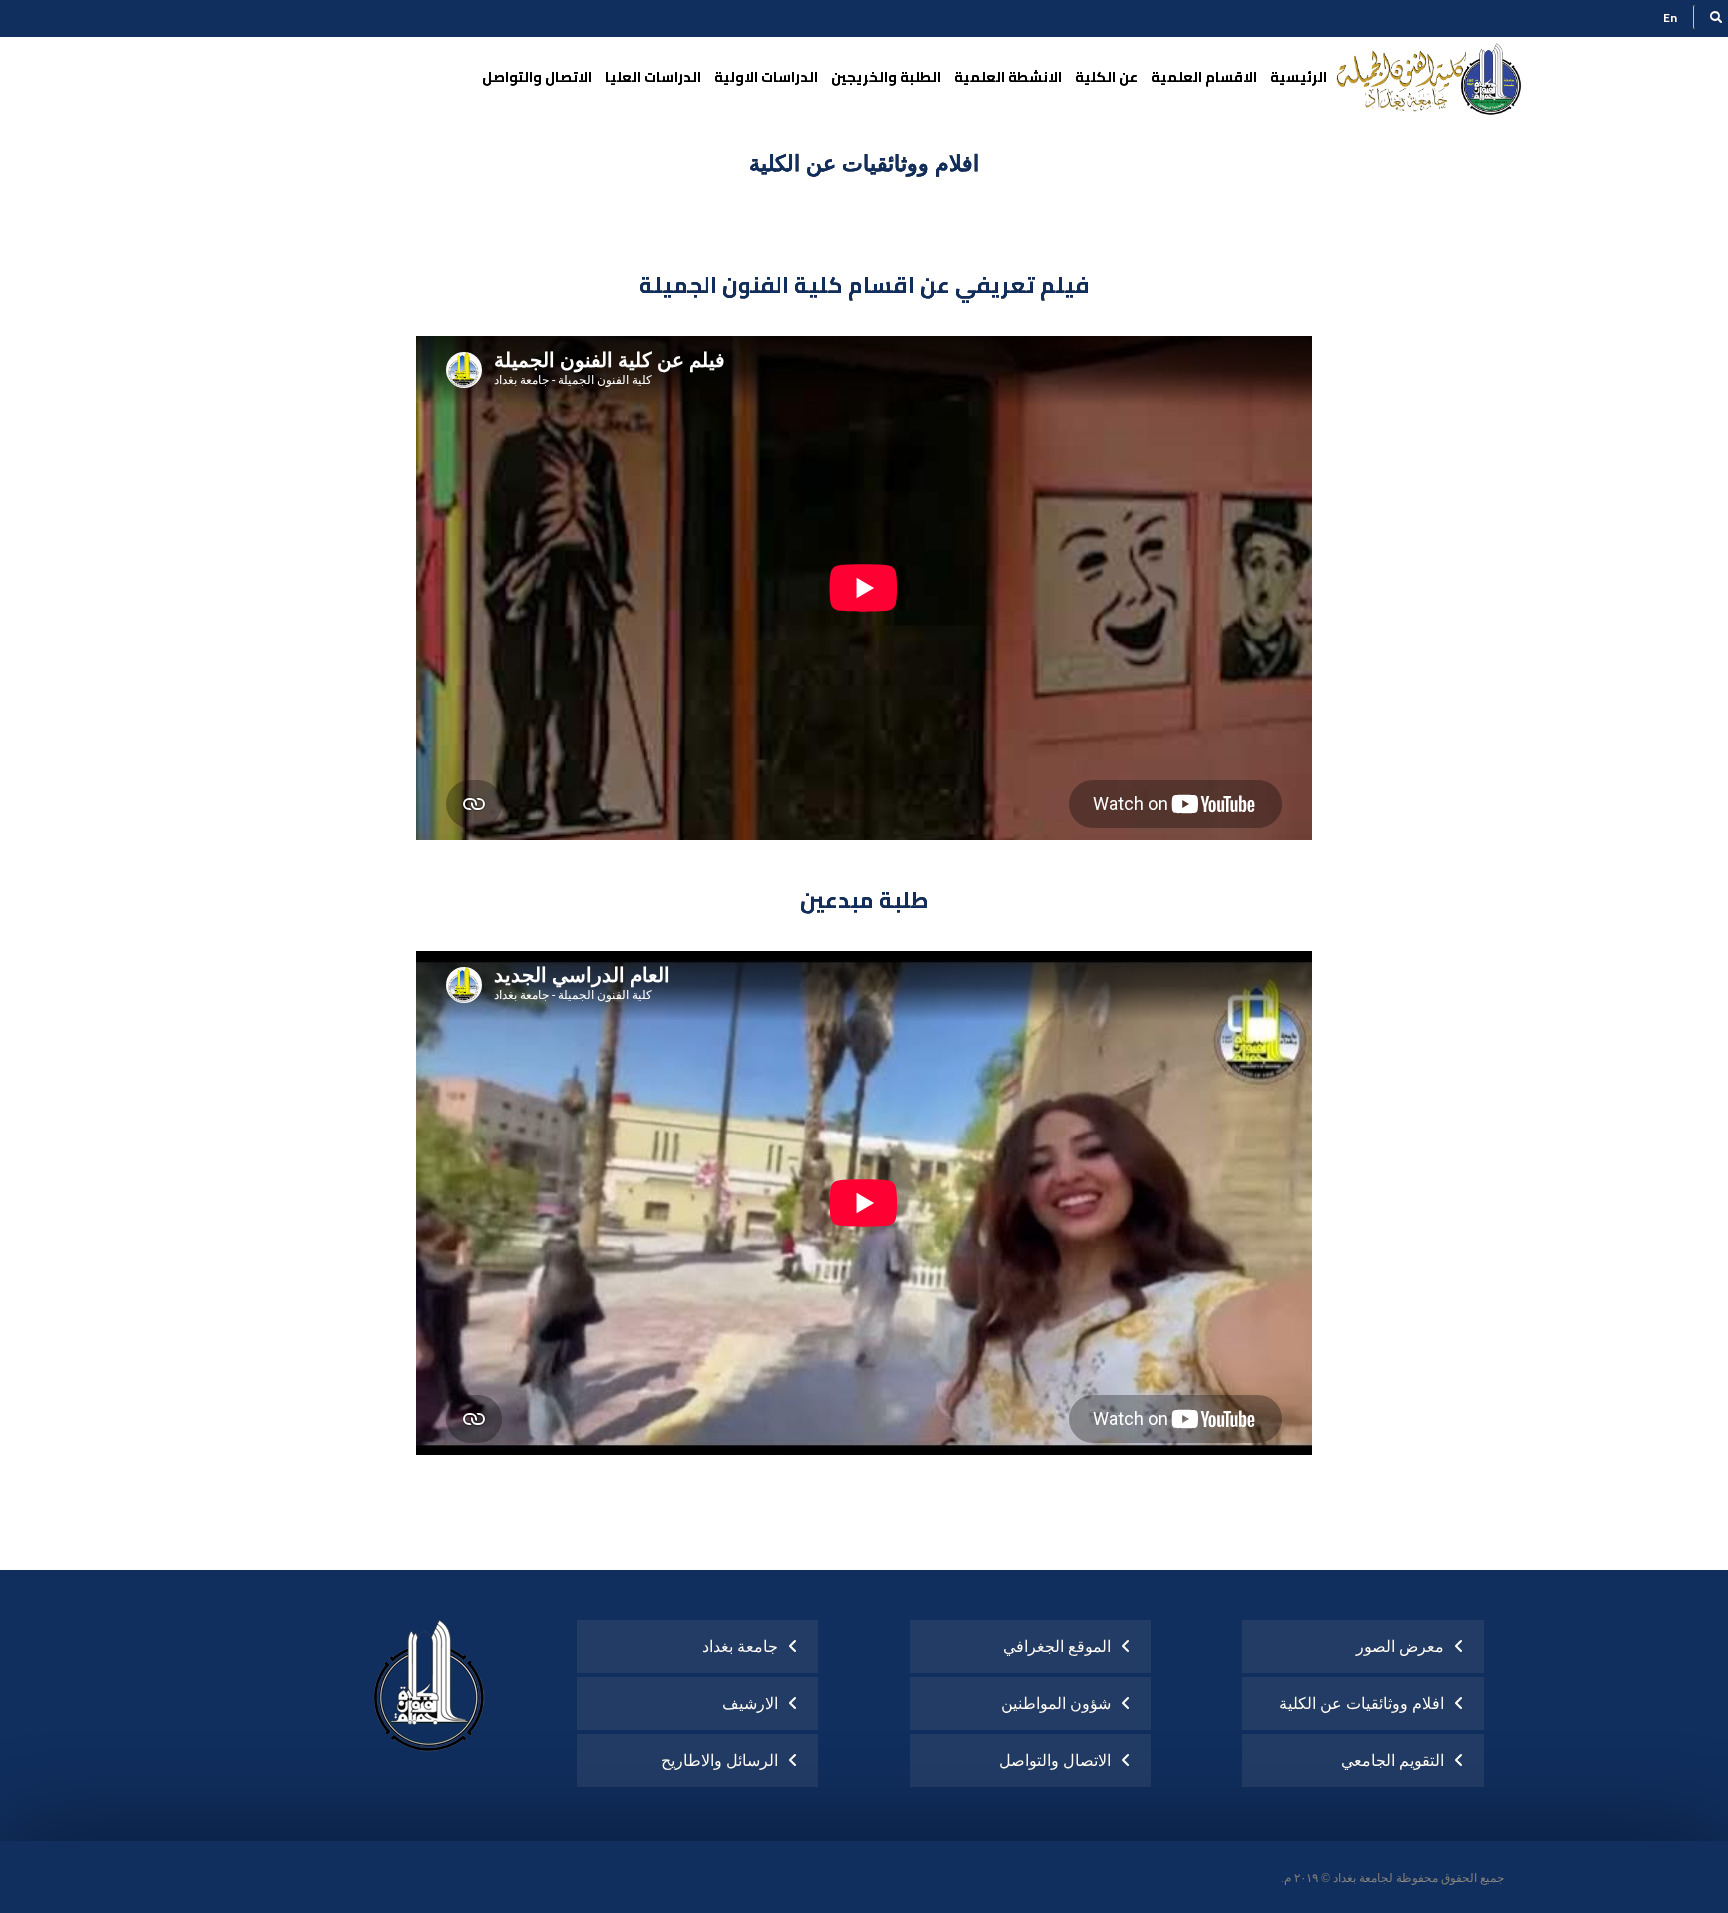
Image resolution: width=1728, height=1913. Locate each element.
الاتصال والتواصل (1055, 1760)
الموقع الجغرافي (1057, 1646)
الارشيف (750, 1703)
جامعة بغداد (740, 1646)
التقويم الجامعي (1392, 1760)
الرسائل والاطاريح (719, 1760)
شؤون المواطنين (1056, 1703)
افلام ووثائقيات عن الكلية (1361, 1703)
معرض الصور (1400, 1646)
